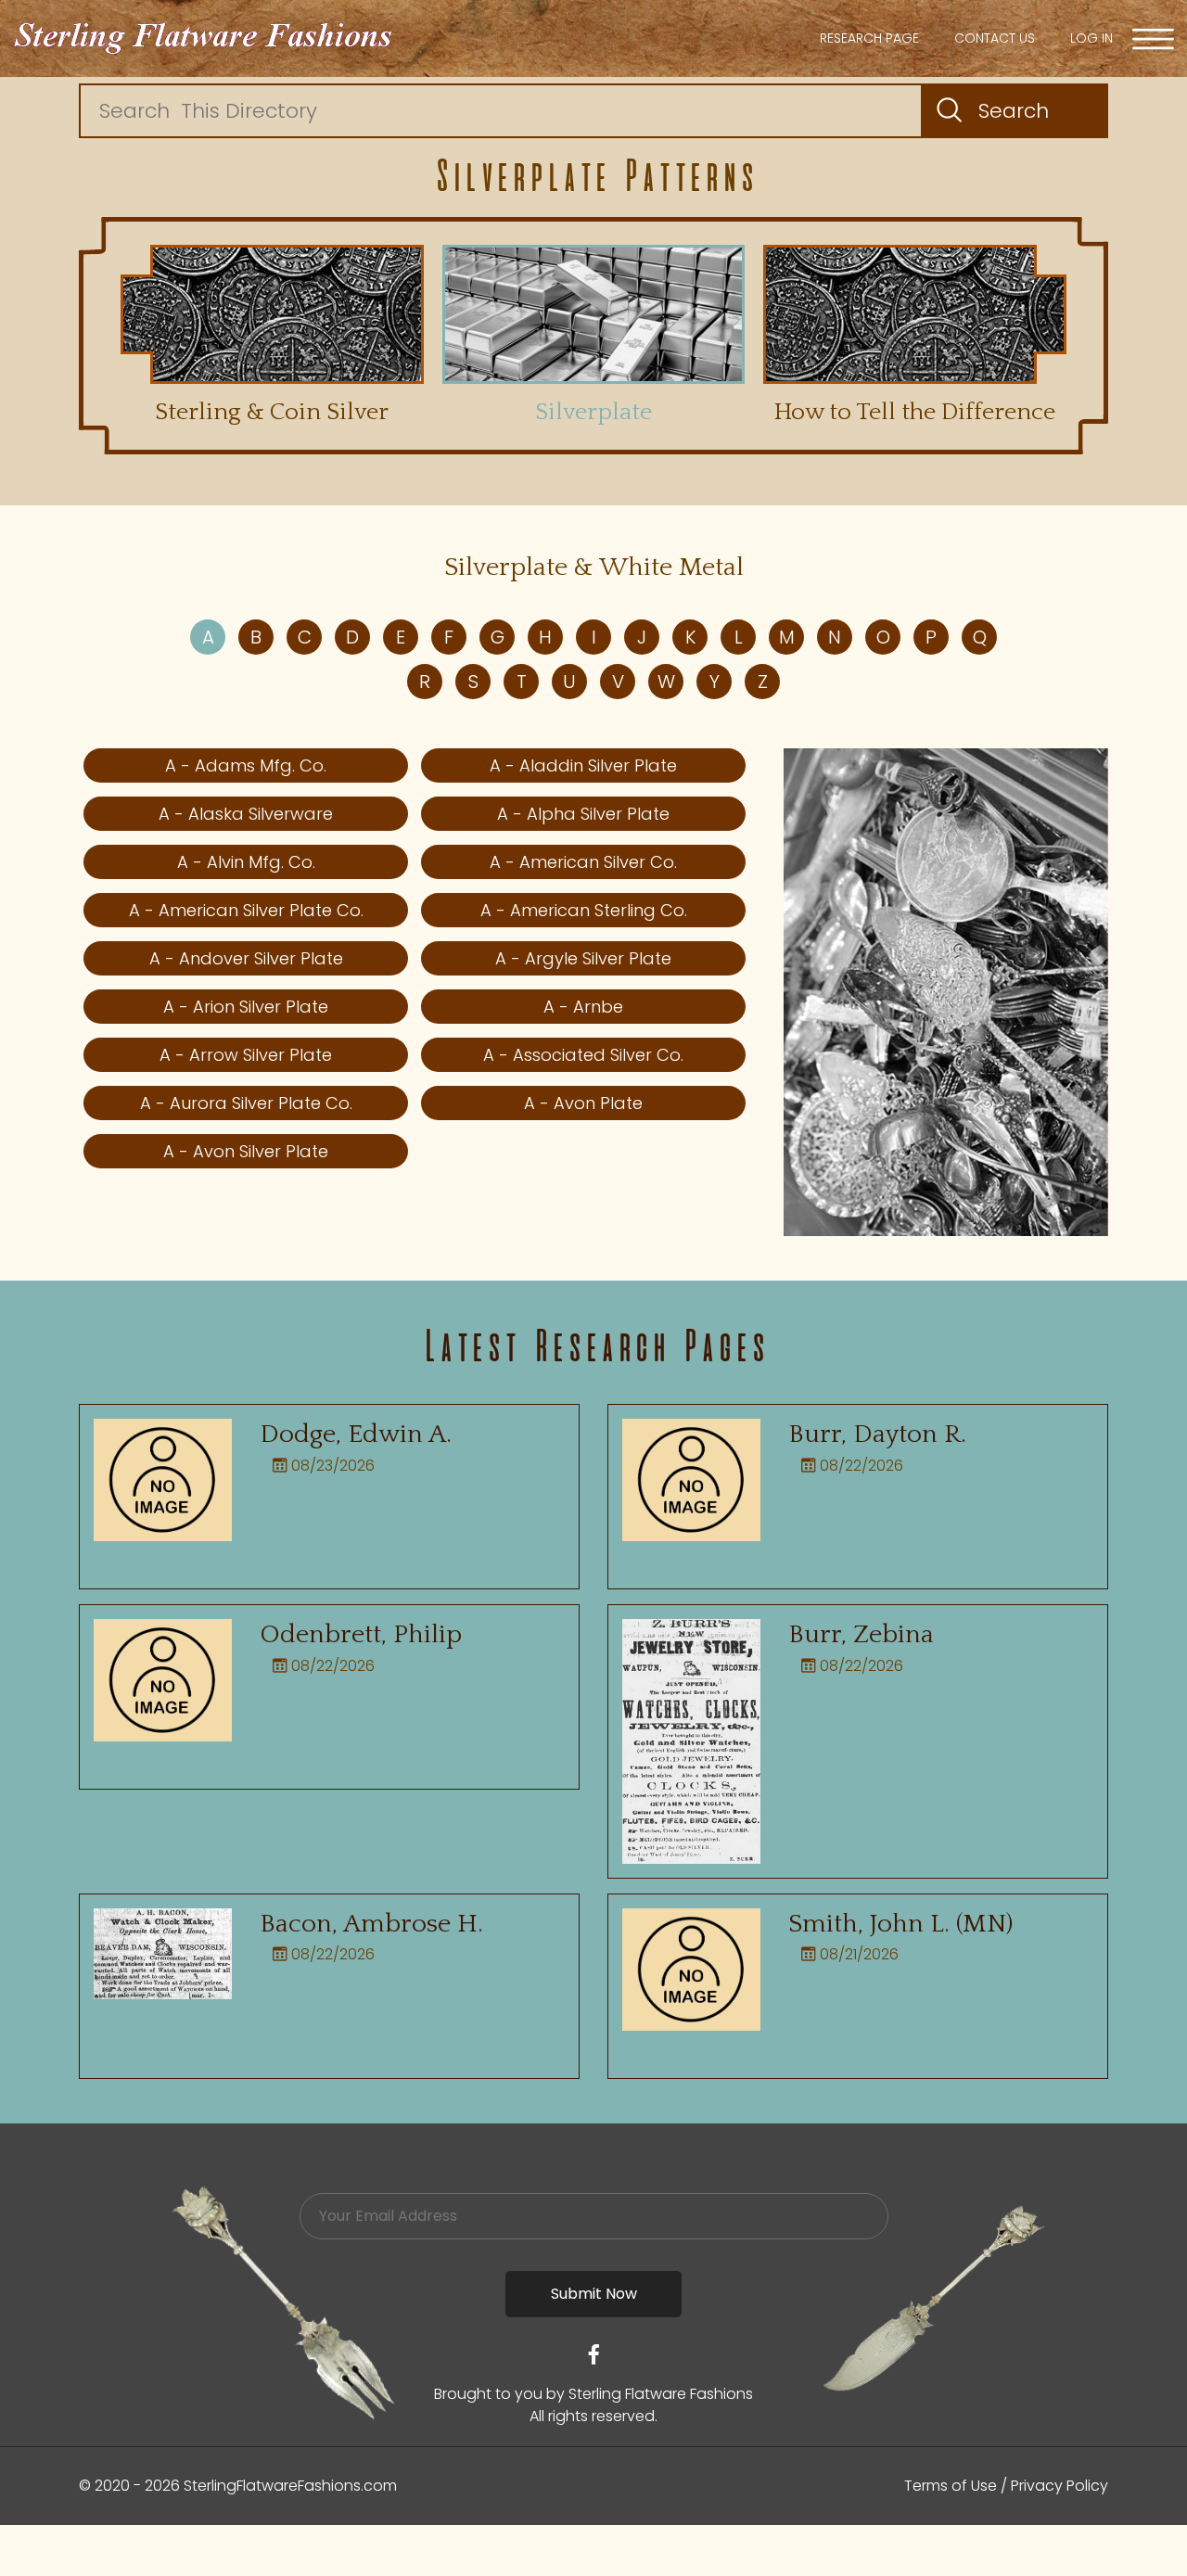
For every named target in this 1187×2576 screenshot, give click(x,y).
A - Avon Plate (583, 1103)
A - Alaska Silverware (246, 814)
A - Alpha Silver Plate (583, 814)
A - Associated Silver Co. (583, 1055)
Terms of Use (951, 2486)
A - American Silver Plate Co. (246, 910)
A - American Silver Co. (583, 862)
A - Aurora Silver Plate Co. (246, 1103)
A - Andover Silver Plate (246, 958)
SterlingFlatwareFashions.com (290, 2486)
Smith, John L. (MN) (900, 1924)
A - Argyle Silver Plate (583, 958)
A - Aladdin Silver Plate (583, 765)
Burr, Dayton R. (877, 1434)
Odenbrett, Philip (361, 1634)
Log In (1091, 38)
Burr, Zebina (861, 1634)
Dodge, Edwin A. (356, 1434)
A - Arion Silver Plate (246, 1007)
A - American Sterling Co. (584, 910)
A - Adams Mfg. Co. (246, 765)
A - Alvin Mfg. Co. (246, 862)
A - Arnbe (583, 1007)
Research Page (869, 38)
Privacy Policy (1059, 2486)
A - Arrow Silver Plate (246, 1055)
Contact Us (995, 38)
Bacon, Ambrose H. (371, 1924)
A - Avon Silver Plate (246, 1151)
